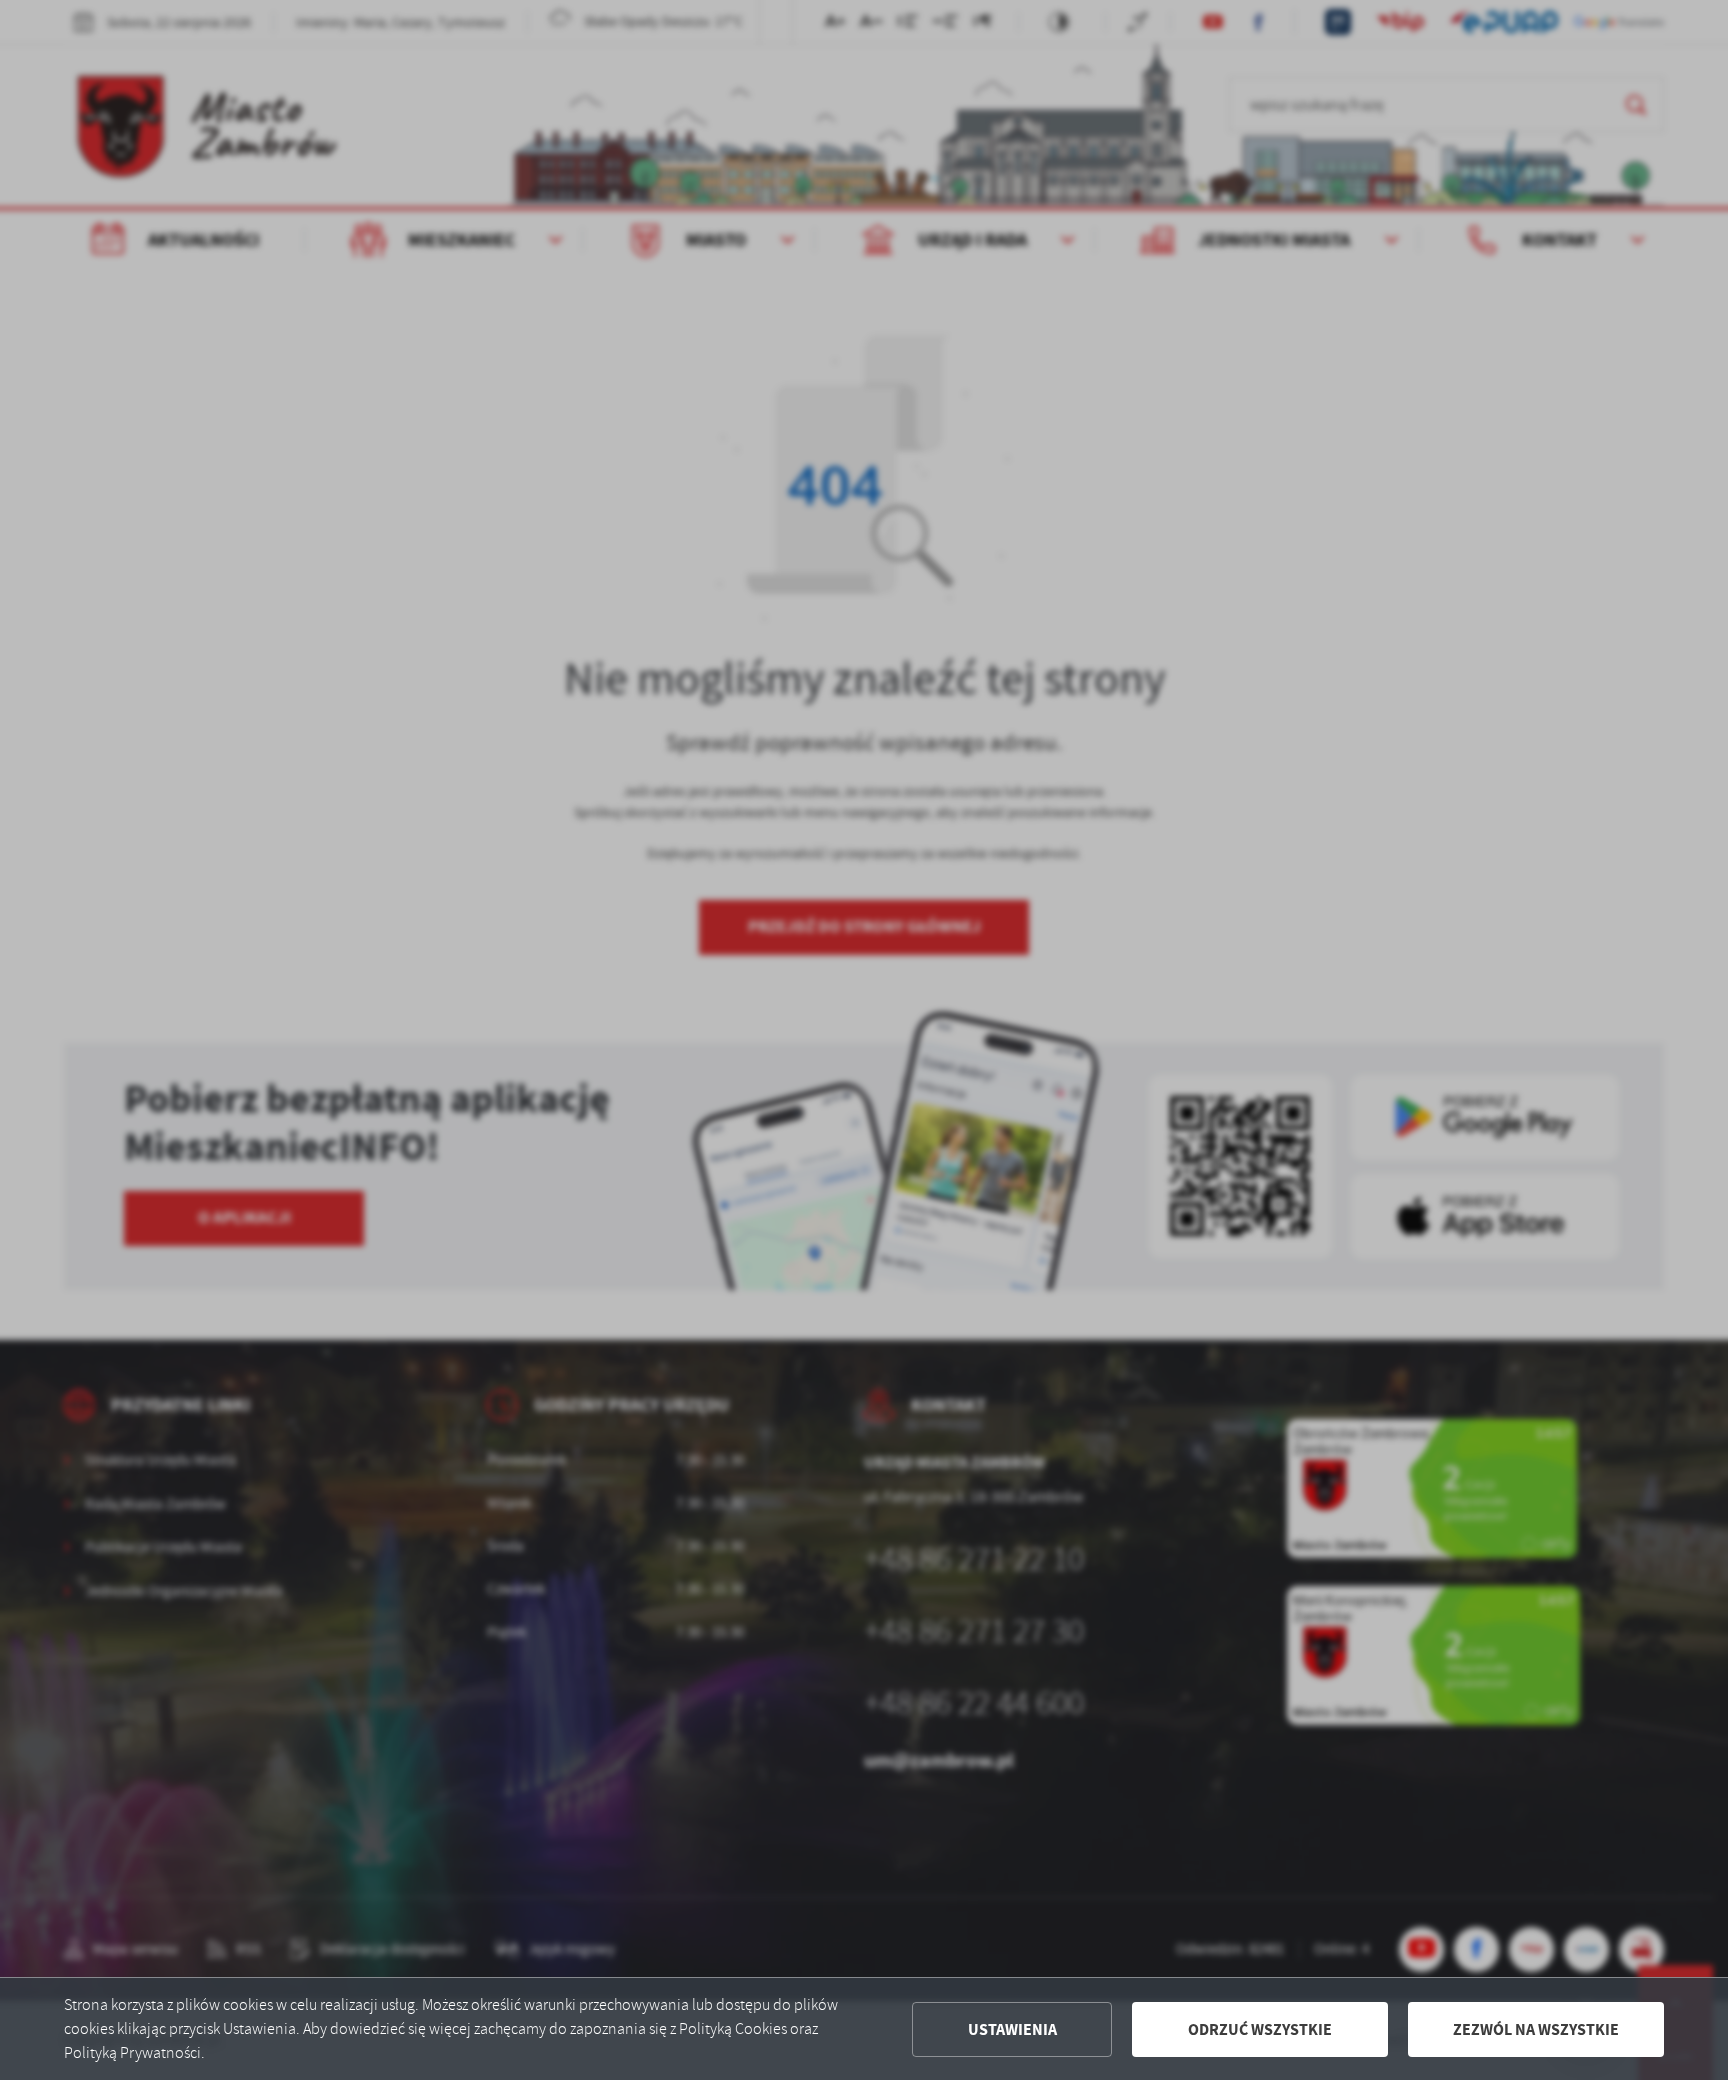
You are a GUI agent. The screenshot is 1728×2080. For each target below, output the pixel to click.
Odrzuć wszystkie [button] (1260, 2029)
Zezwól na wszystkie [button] (1536, 2029)
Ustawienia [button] (1012, 2029)
